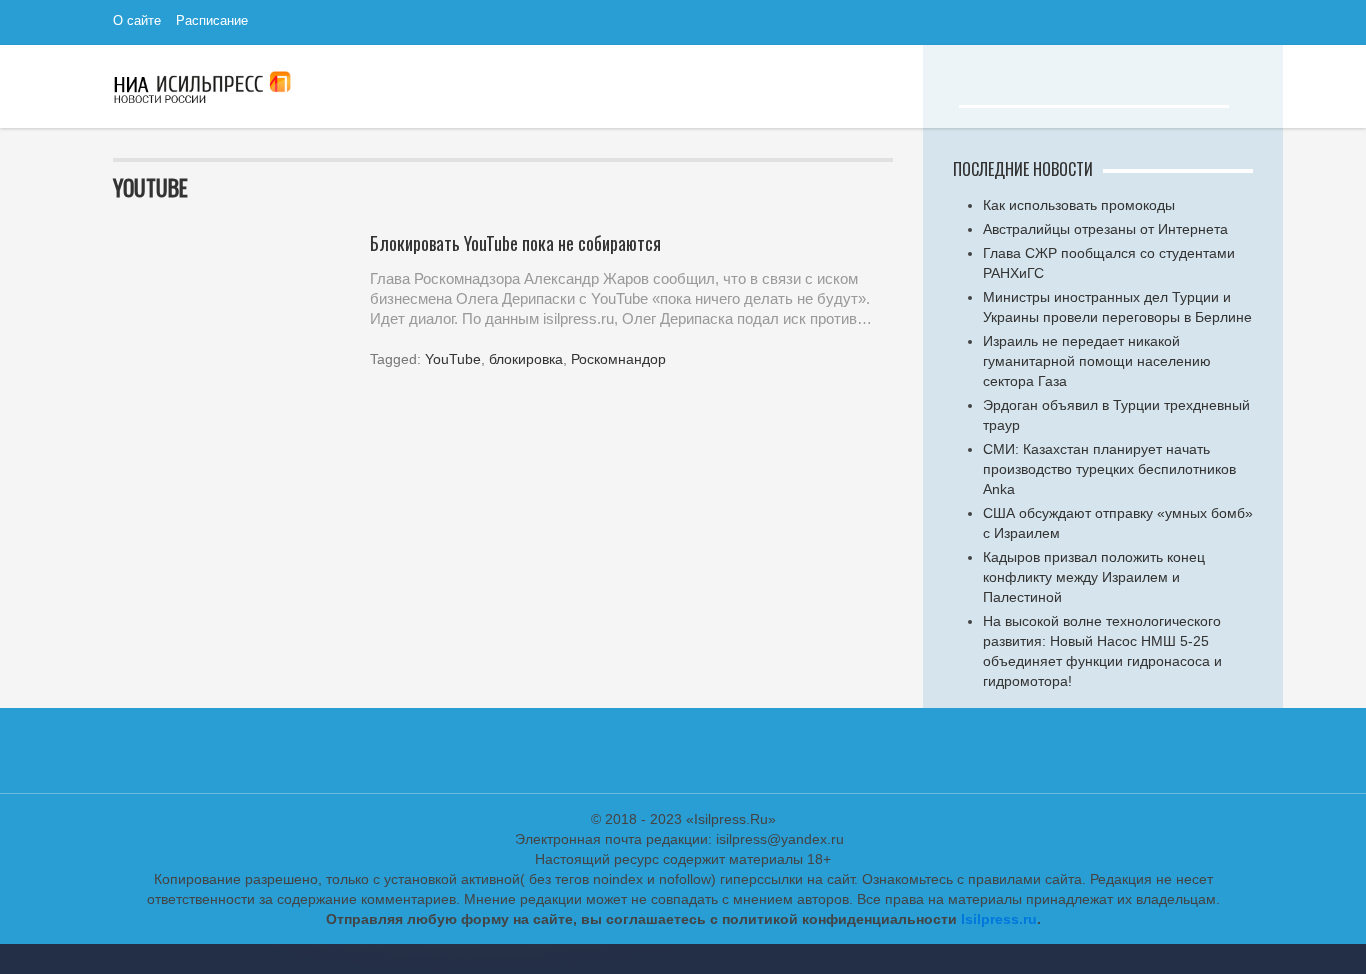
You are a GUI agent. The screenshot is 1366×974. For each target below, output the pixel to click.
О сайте (137, 19)
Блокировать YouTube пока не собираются (515, 243)
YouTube (453, 359)
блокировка (526, 359)
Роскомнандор (618, 359)
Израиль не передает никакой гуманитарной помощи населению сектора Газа (1097, 361)
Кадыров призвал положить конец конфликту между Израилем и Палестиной (1094, 577)
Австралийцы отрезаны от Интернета (1105, 229)
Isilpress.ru (999, 919)
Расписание (212, 19)
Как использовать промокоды (1079, 205)
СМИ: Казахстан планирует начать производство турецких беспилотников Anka (1109, 469)
